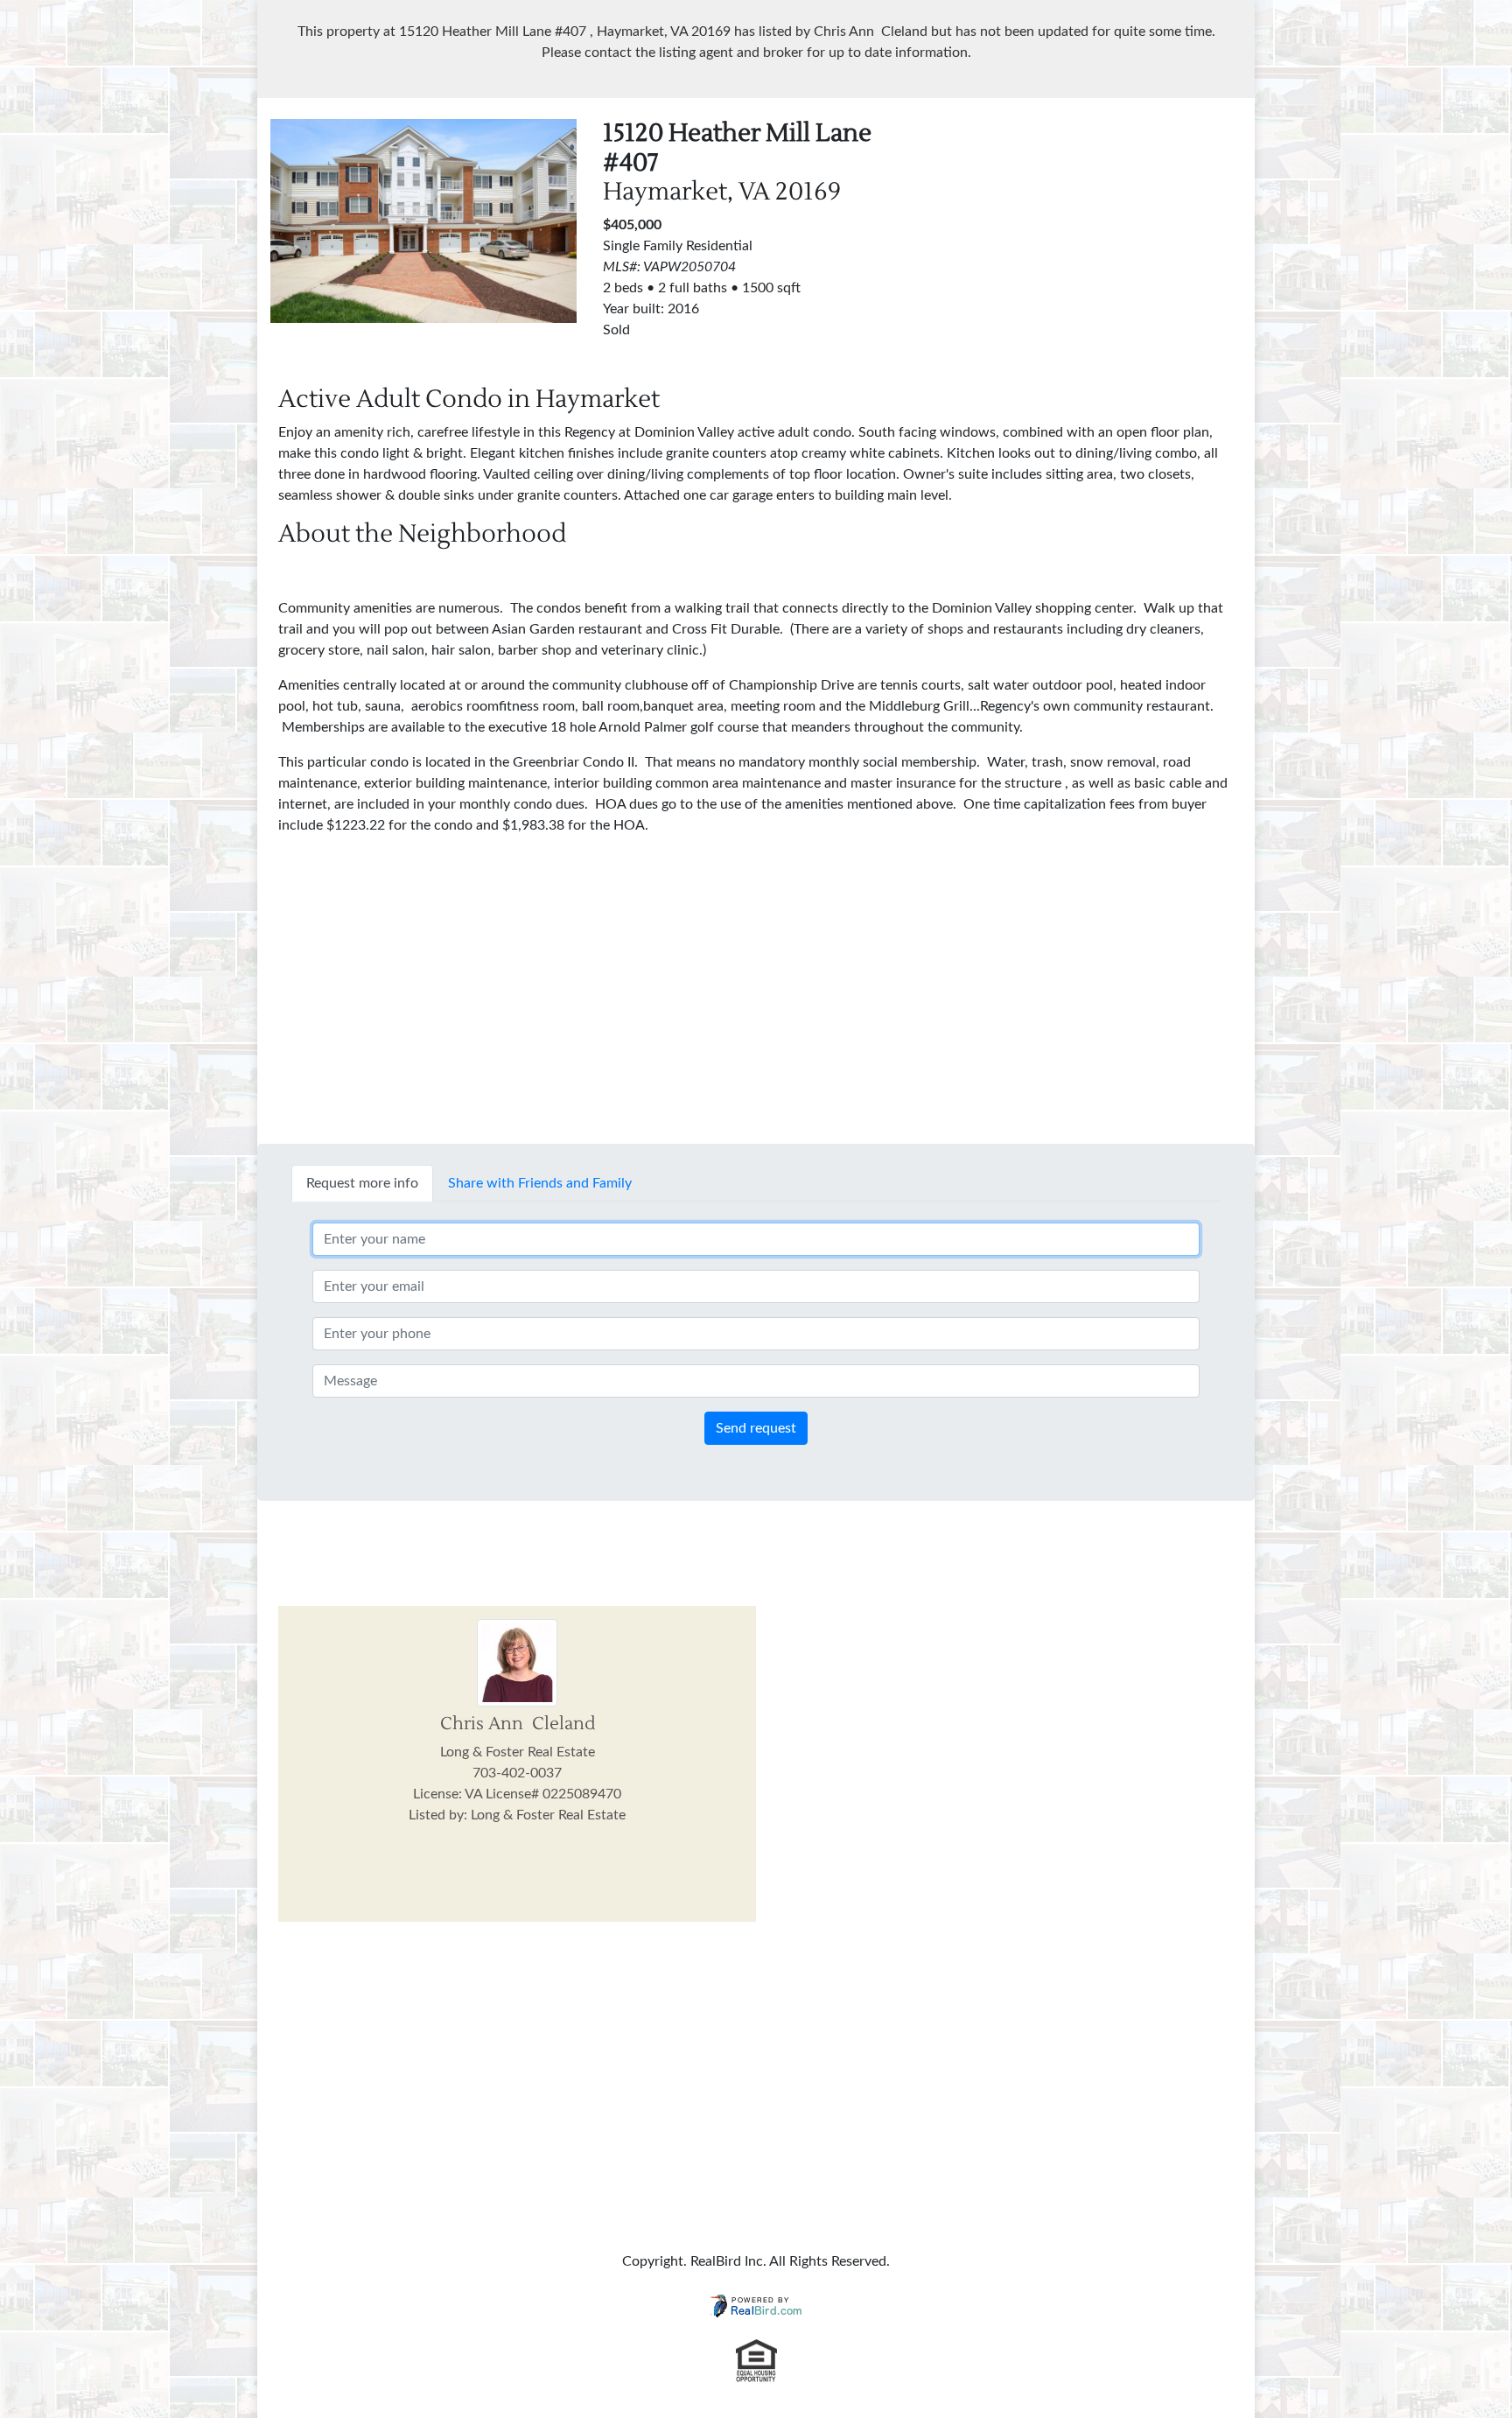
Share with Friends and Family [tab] (540, 1183)
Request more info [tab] (362, 1183)
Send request (756, 1428)
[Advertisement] (1088, 242)
